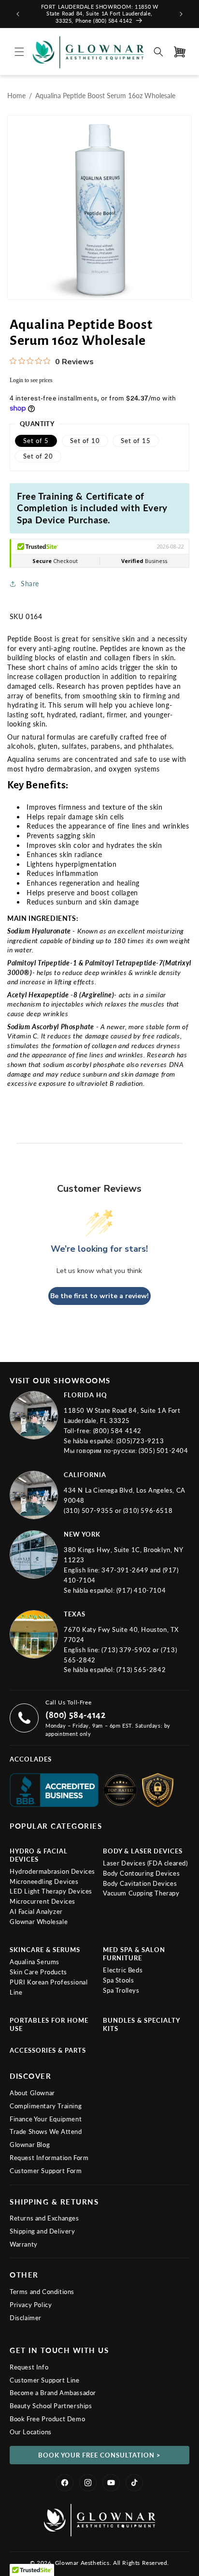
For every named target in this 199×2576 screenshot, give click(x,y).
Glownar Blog (30, 2145)
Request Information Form (49, 2158)
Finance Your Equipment (46, 2119)
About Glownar (32, 2093)
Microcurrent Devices (43, 1901)
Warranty (24, 2244)
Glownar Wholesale (39, 1922)
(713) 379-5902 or (131, 1650)
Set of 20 (38, 456)
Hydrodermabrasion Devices (52, 1871)
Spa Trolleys (121, 1990)
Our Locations (31, 2432)
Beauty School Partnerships (51, 2406)
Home (16, 96)
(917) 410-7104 (141, 1590)
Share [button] (30, 584)
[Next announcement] (181, 14)
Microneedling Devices (44, 1881)
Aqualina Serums (35, 1962)
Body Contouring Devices (141, 1873)
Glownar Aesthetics (82, 2563)
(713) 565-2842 (141, 1670)
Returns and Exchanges (44, 2218)
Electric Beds (123, 1970)
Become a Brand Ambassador (53, 2393)
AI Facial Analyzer (36, 1911)
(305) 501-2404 (163, 1451)
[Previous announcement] (18, 14)
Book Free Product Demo (47, 2419)
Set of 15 (136, 441)
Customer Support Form (46, 2171)
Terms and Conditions (42, 2292)
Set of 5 (36, 441)
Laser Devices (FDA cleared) (145, 1863)
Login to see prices (31, 380)
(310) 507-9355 (89, 1510)
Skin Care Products (38, 1972)
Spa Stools (118, 1980)
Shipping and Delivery (43, 2231)
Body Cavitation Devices (140, 1883)
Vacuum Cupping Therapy (141, 1893)
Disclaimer (26, 2318)
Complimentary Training (46, 2106)
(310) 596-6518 (148, 1510)
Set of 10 (85, 441)
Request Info (29, 2367)
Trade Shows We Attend (46, 2132)
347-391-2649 (126, 1570)
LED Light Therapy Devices (51, 1891)
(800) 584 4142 (117, 1431)
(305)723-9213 (140, 1441)
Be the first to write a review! (99, 1296)
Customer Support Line (45, 2380)
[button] (19, 52)
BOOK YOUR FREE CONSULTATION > (99, 2455)
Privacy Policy (31, 2305)
